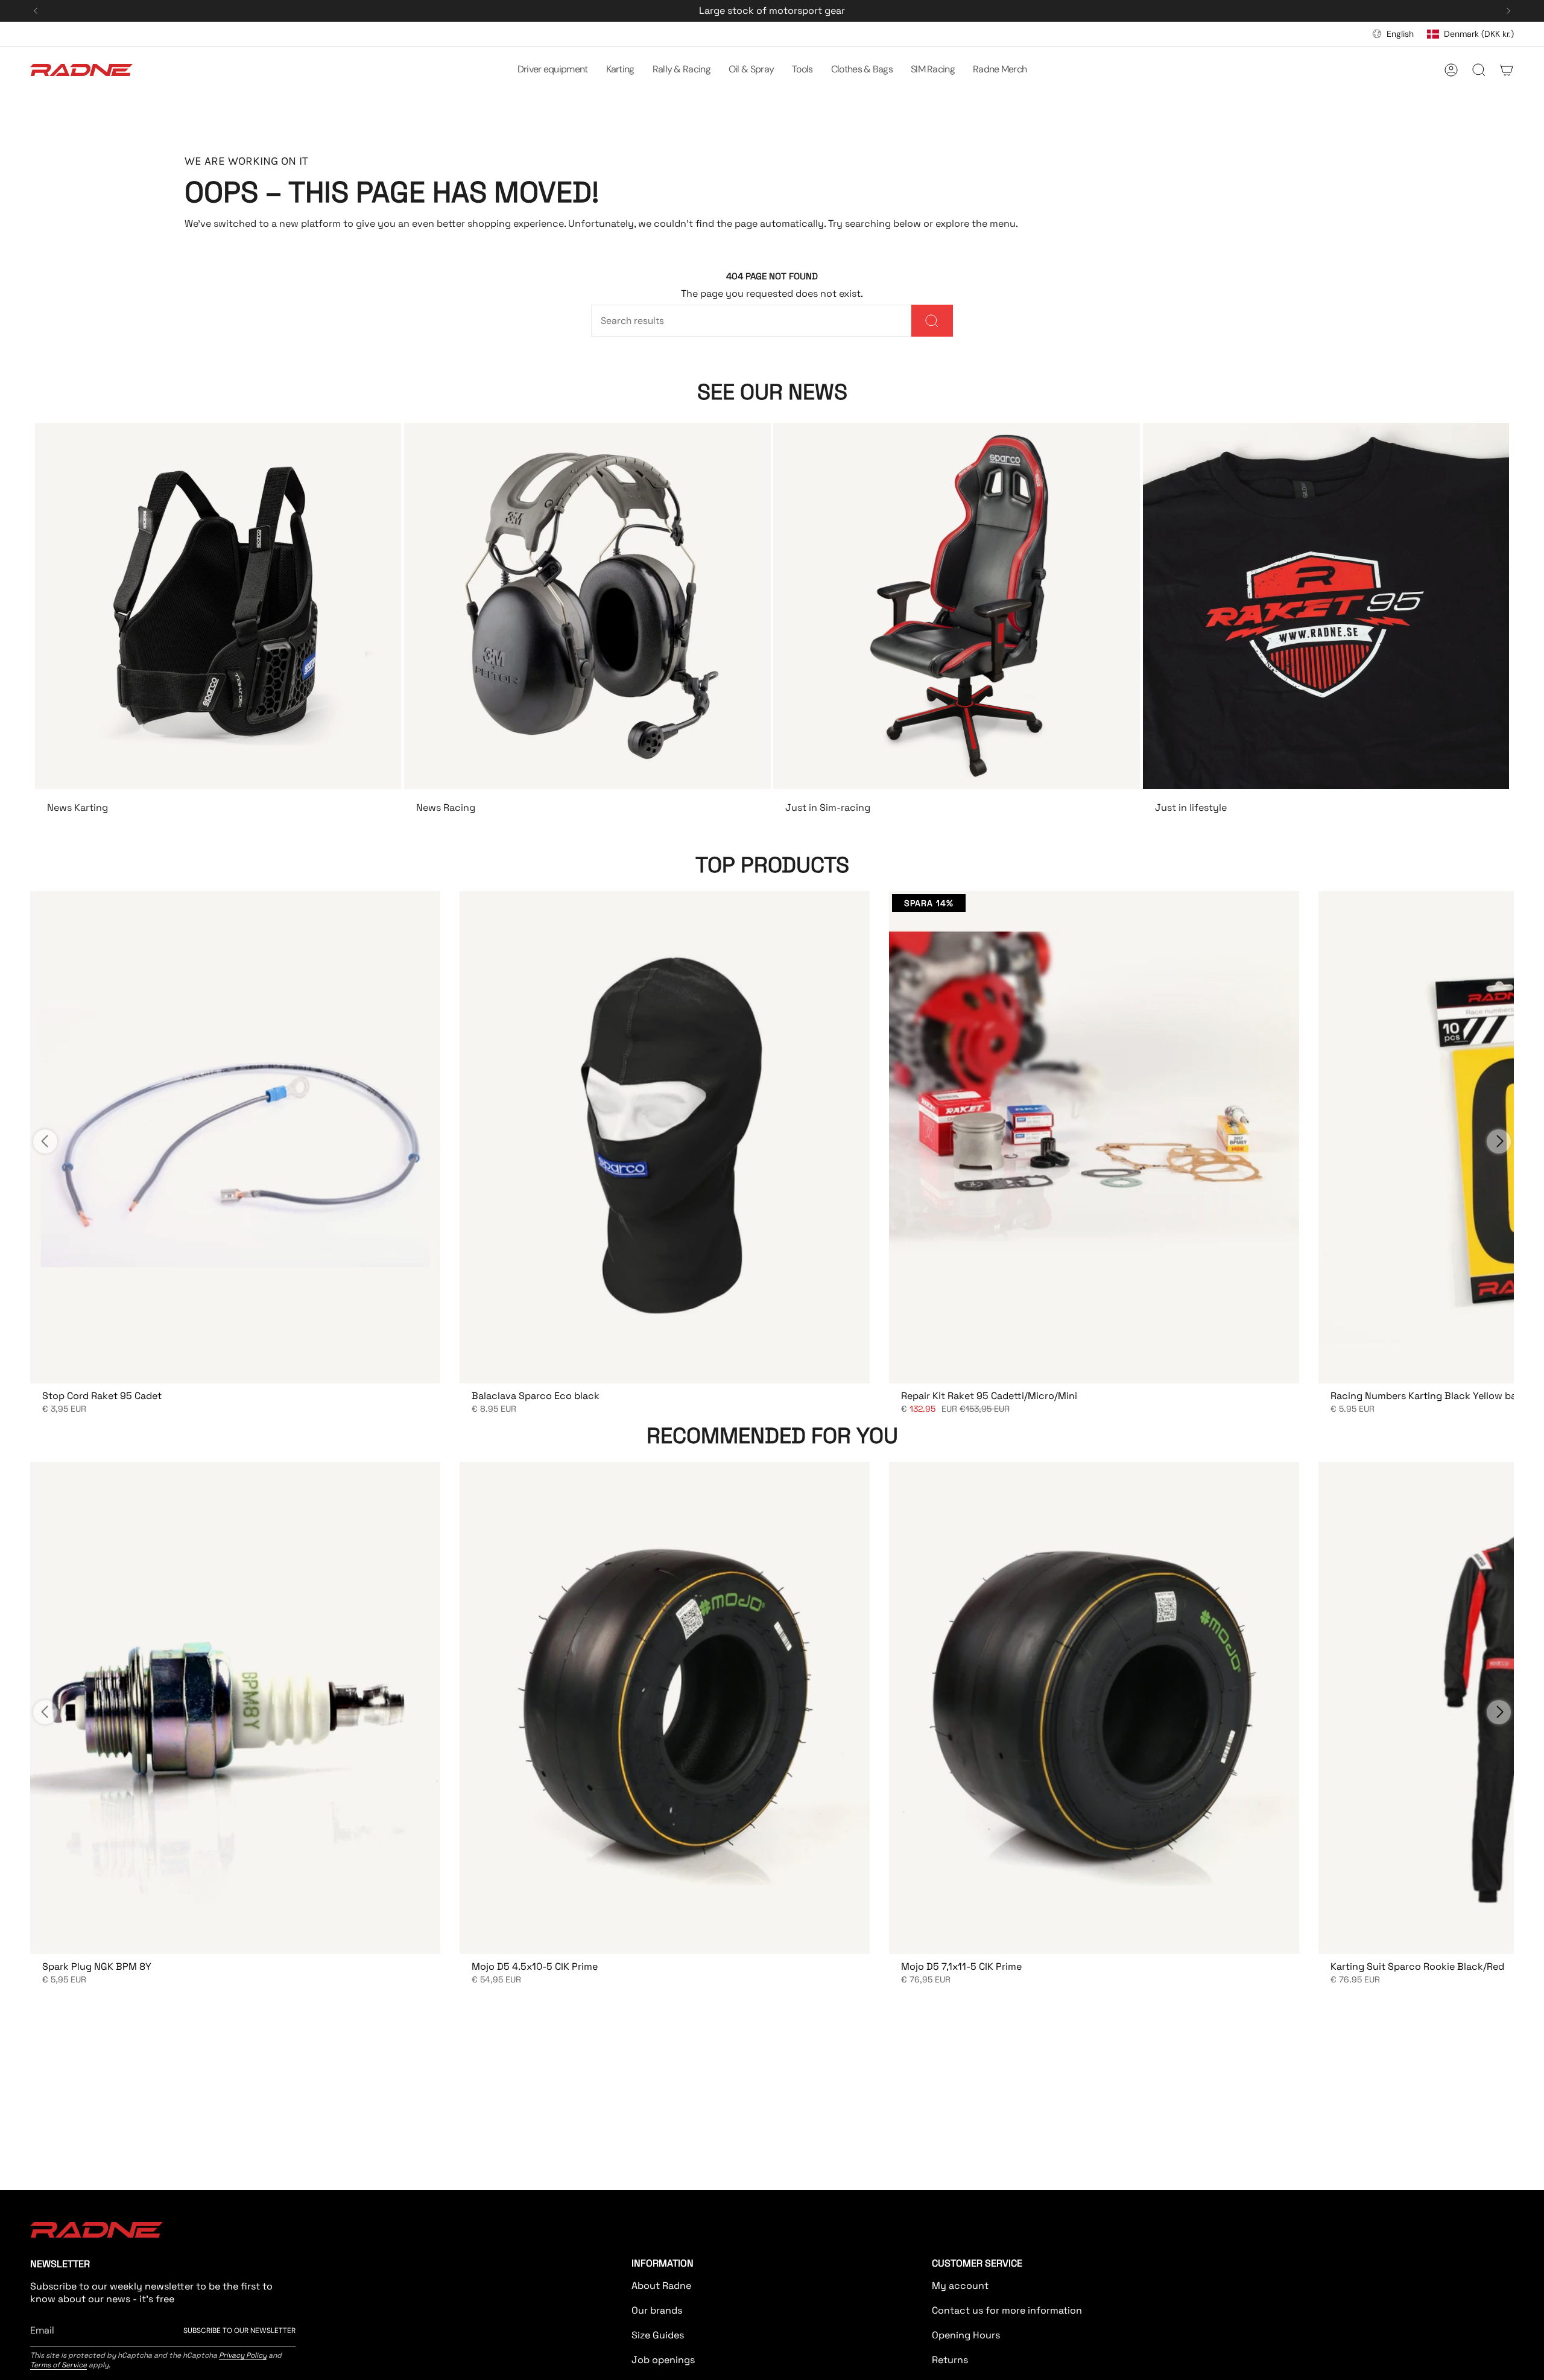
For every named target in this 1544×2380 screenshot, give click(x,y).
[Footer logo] (96, 2230)
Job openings (663, 2360)
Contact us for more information (1007, 2310)
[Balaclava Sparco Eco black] (665, 1137)
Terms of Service (59, 2365)
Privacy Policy (243, 2355)
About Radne (661, 2286)
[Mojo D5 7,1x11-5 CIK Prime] (1094, 1708)
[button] (553, 70)
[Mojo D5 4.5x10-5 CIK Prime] (665, 1708)
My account (960, 2286)
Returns (950, 2360)
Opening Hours (966, 2335)
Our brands (657, 2310)
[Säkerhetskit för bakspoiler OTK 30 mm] (235, 1137)
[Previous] (36, 11)
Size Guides (658, 2335)
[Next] (1508, 11)
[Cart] (1507, 70)
